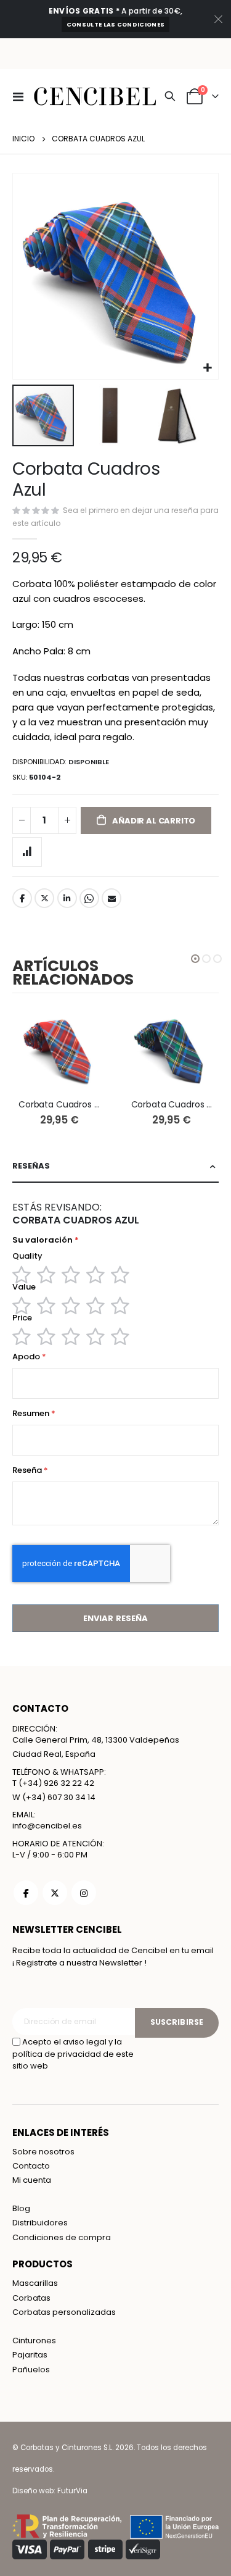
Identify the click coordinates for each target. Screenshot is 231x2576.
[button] (207, 368)
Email (111, 898)
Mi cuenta (32, 2180)
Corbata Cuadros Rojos (59, 1105)
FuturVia (72, 2491)
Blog (21, 2208)
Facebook (22, 898)
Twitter (44, 898)
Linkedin (84, 1893)
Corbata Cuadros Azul (172, 1105)
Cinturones (34, 2340)
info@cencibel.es (47, 1826)
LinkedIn (67, 898)
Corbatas (31, 2298)
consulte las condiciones (115, 24)
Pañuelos (31, 2370)
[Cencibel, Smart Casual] (57, 96)
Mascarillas (35, 2283)
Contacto (31, 2166)
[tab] (115, 1166)
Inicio (23, 139)
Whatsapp (89, 898)
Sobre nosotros (43, 2152)
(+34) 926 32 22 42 (56, 1783)
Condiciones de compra (62, 2237)
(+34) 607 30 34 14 (59, 1797)
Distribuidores (40, 2223)
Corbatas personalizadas (64, 2312)
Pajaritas (30, 2355)
